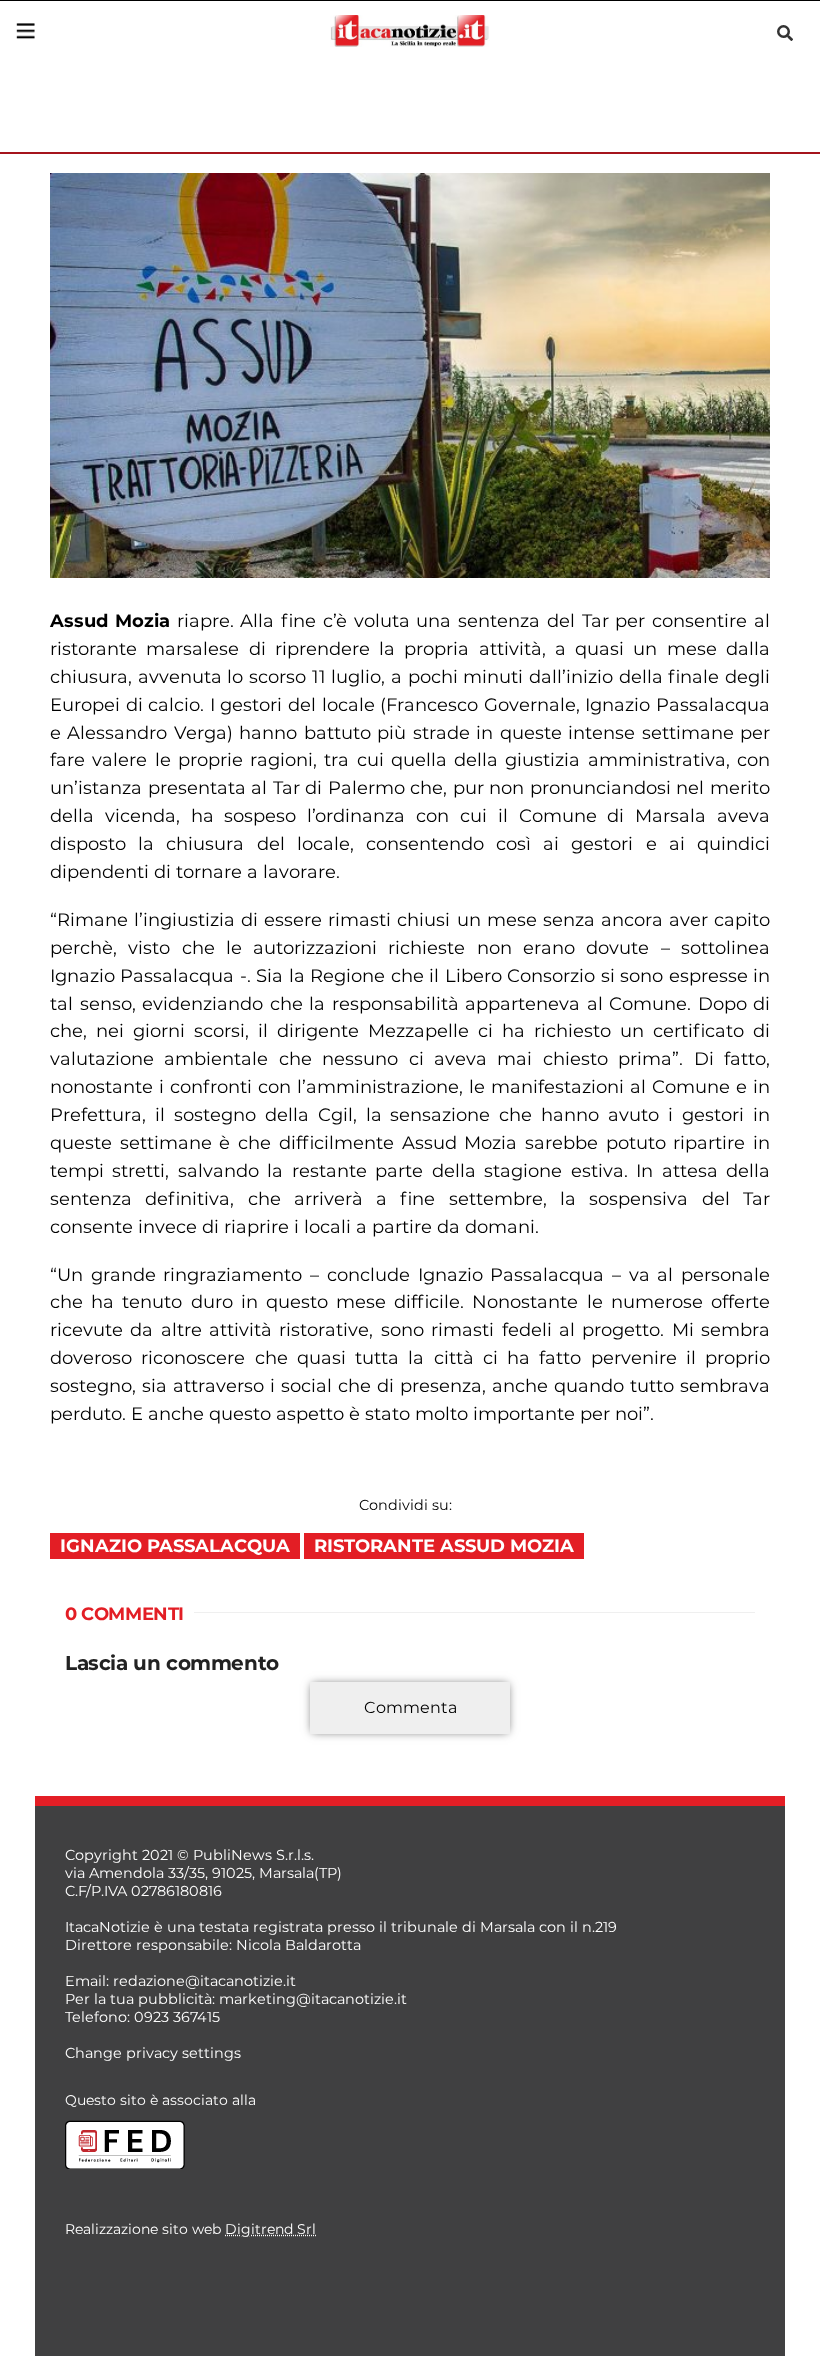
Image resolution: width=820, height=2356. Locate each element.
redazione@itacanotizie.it (204, 1981)
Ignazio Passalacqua (175, 1546)
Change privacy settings (153, 2053)
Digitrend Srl (270, 2229)
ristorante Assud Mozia (444, 1546)
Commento (107, 1719)
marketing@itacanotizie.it (313, 1999)
